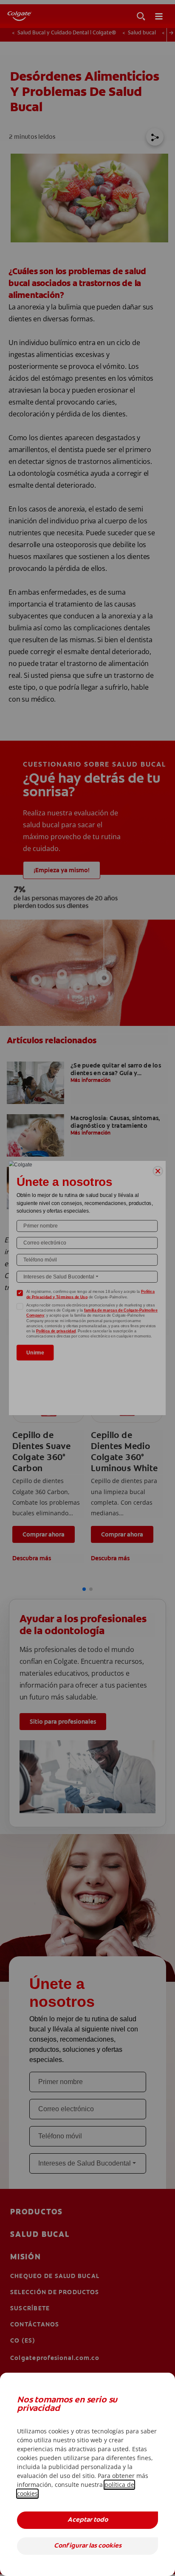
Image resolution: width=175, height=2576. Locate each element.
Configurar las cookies (88, 2546)
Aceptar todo (88, 2520)
